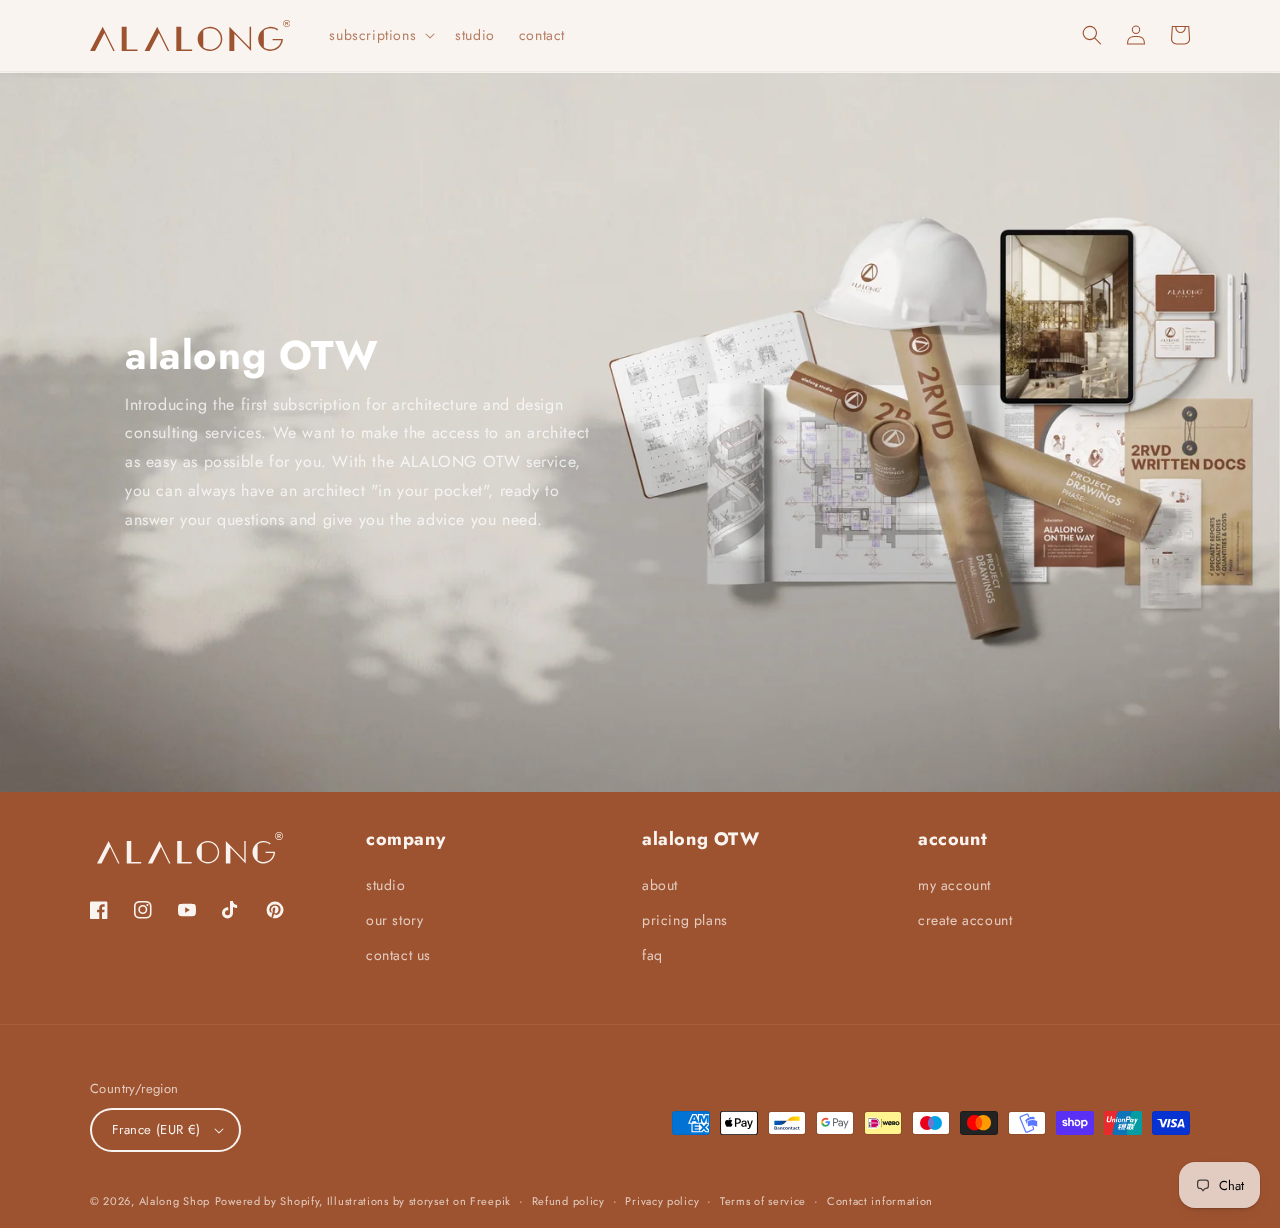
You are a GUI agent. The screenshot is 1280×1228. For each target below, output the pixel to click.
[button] (380, 35)
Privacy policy (662, 1201)
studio (386, 885)
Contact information (880, 1201)
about (660, 885)
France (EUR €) (156, 1129)
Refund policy (568, 1201)
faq (652, 955)
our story (394, 920)
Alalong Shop (174, 1201)
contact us (398, 955)
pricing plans (685, 920)
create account (965, 920)
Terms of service (763, 1201)
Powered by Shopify (267, 1201)
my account (954, 885)
